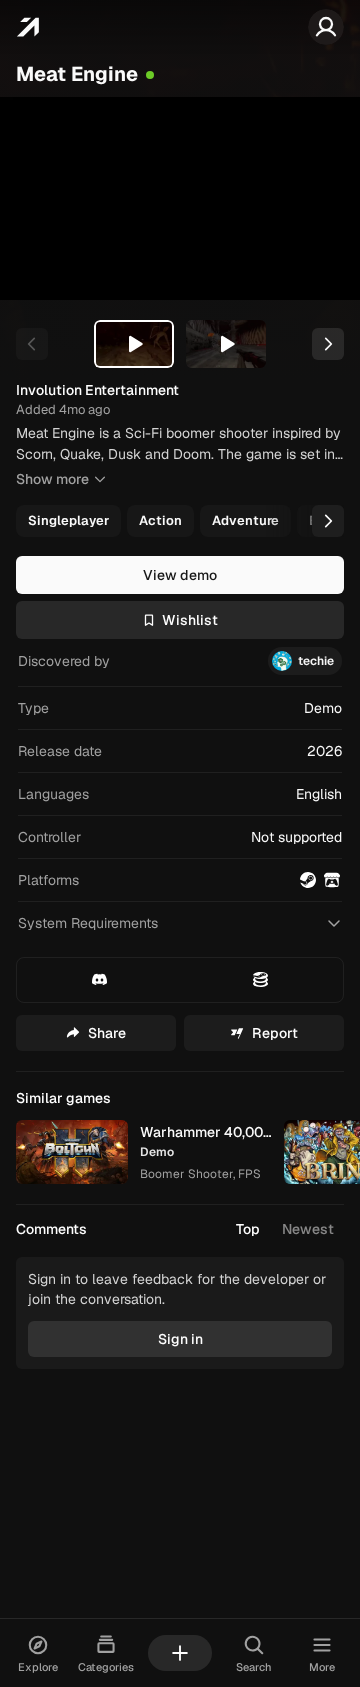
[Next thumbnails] (328, 344)
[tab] (134, 344)
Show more (52, 479)
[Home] (27, 27)
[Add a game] (180, 1653)
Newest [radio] (308, 1229)
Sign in (180, 1339)
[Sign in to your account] (326, 27)
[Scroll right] (328, 521)
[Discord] (100, 980)
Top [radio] (248, 1229)
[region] (180, 198)
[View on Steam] (308, 880)
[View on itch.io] (332, 880)
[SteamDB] (261, 980)
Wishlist (190, 620)
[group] (178, 521)
